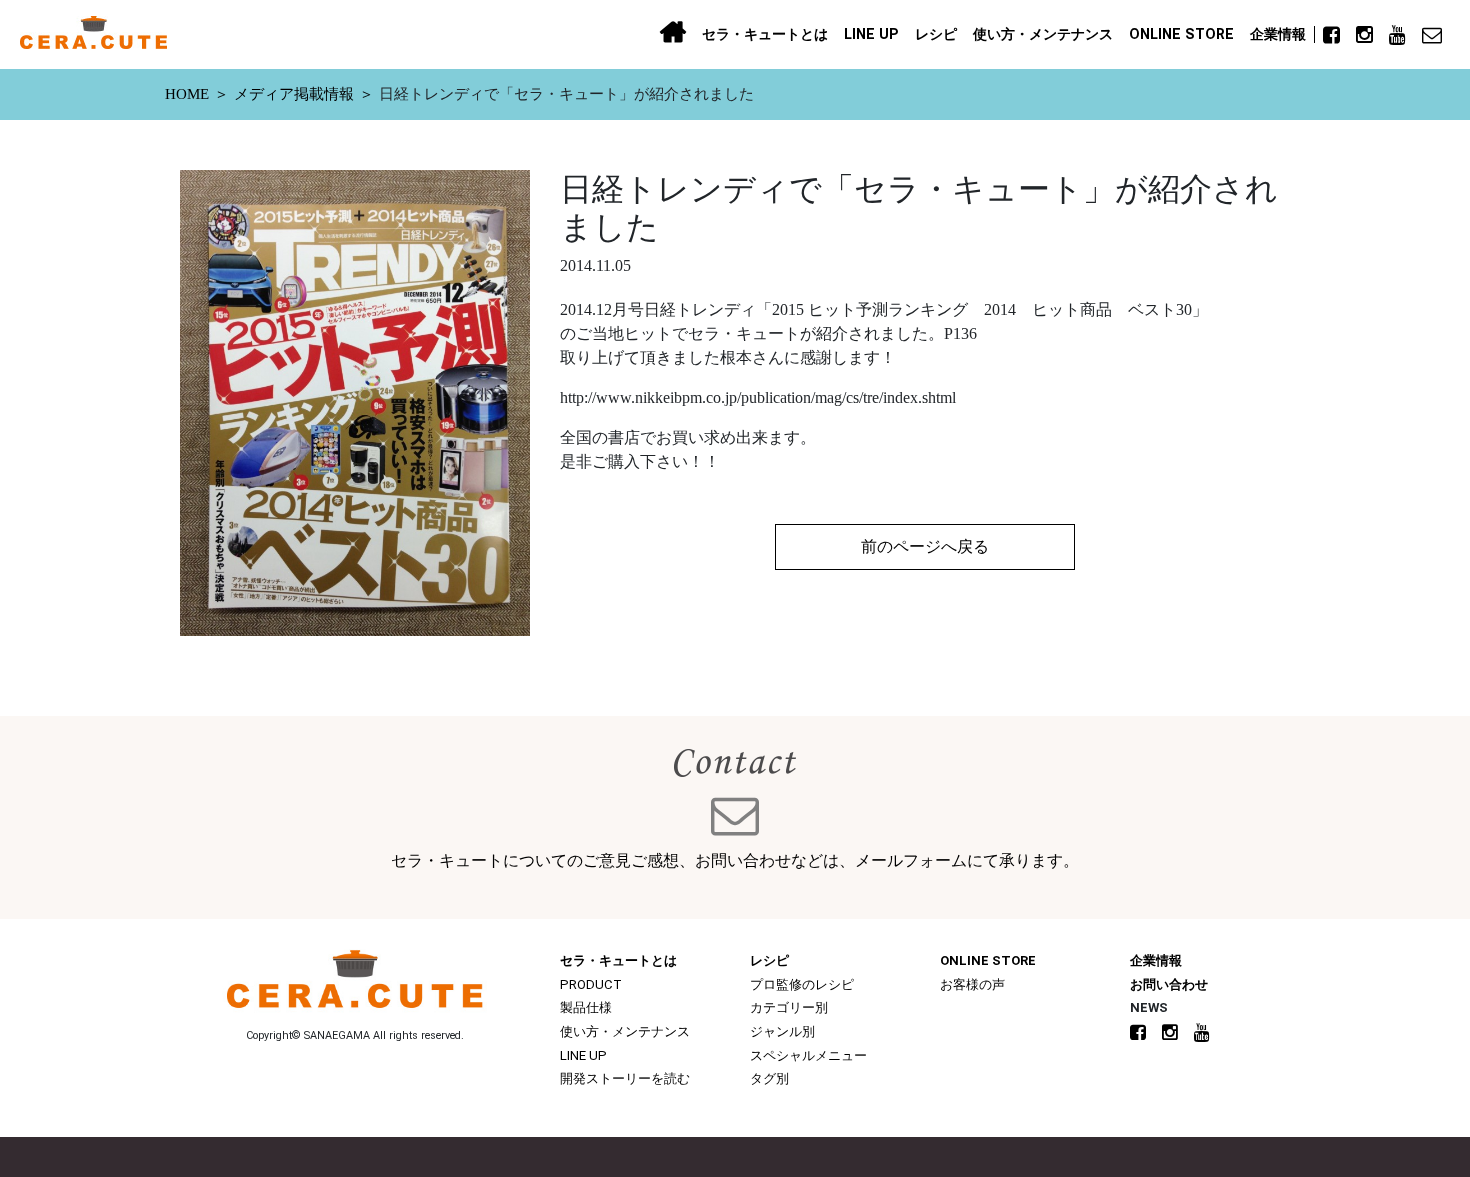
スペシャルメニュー (808, 1055)
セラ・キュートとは (765, 34)
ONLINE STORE (1181, 34)
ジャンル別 (782, 1031)
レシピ (936, 34)
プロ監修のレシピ (802, 984)
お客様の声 (972, 984)
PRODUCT (591, 984)
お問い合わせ (1169, 984)
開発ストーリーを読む (625, 1078)
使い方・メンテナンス (1043, 34)
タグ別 (769, 1078)
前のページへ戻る (925, 546)
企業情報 (1278, 34)
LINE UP (871, 34)
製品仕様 (586, 1007)
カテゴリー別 (789, 1007)
